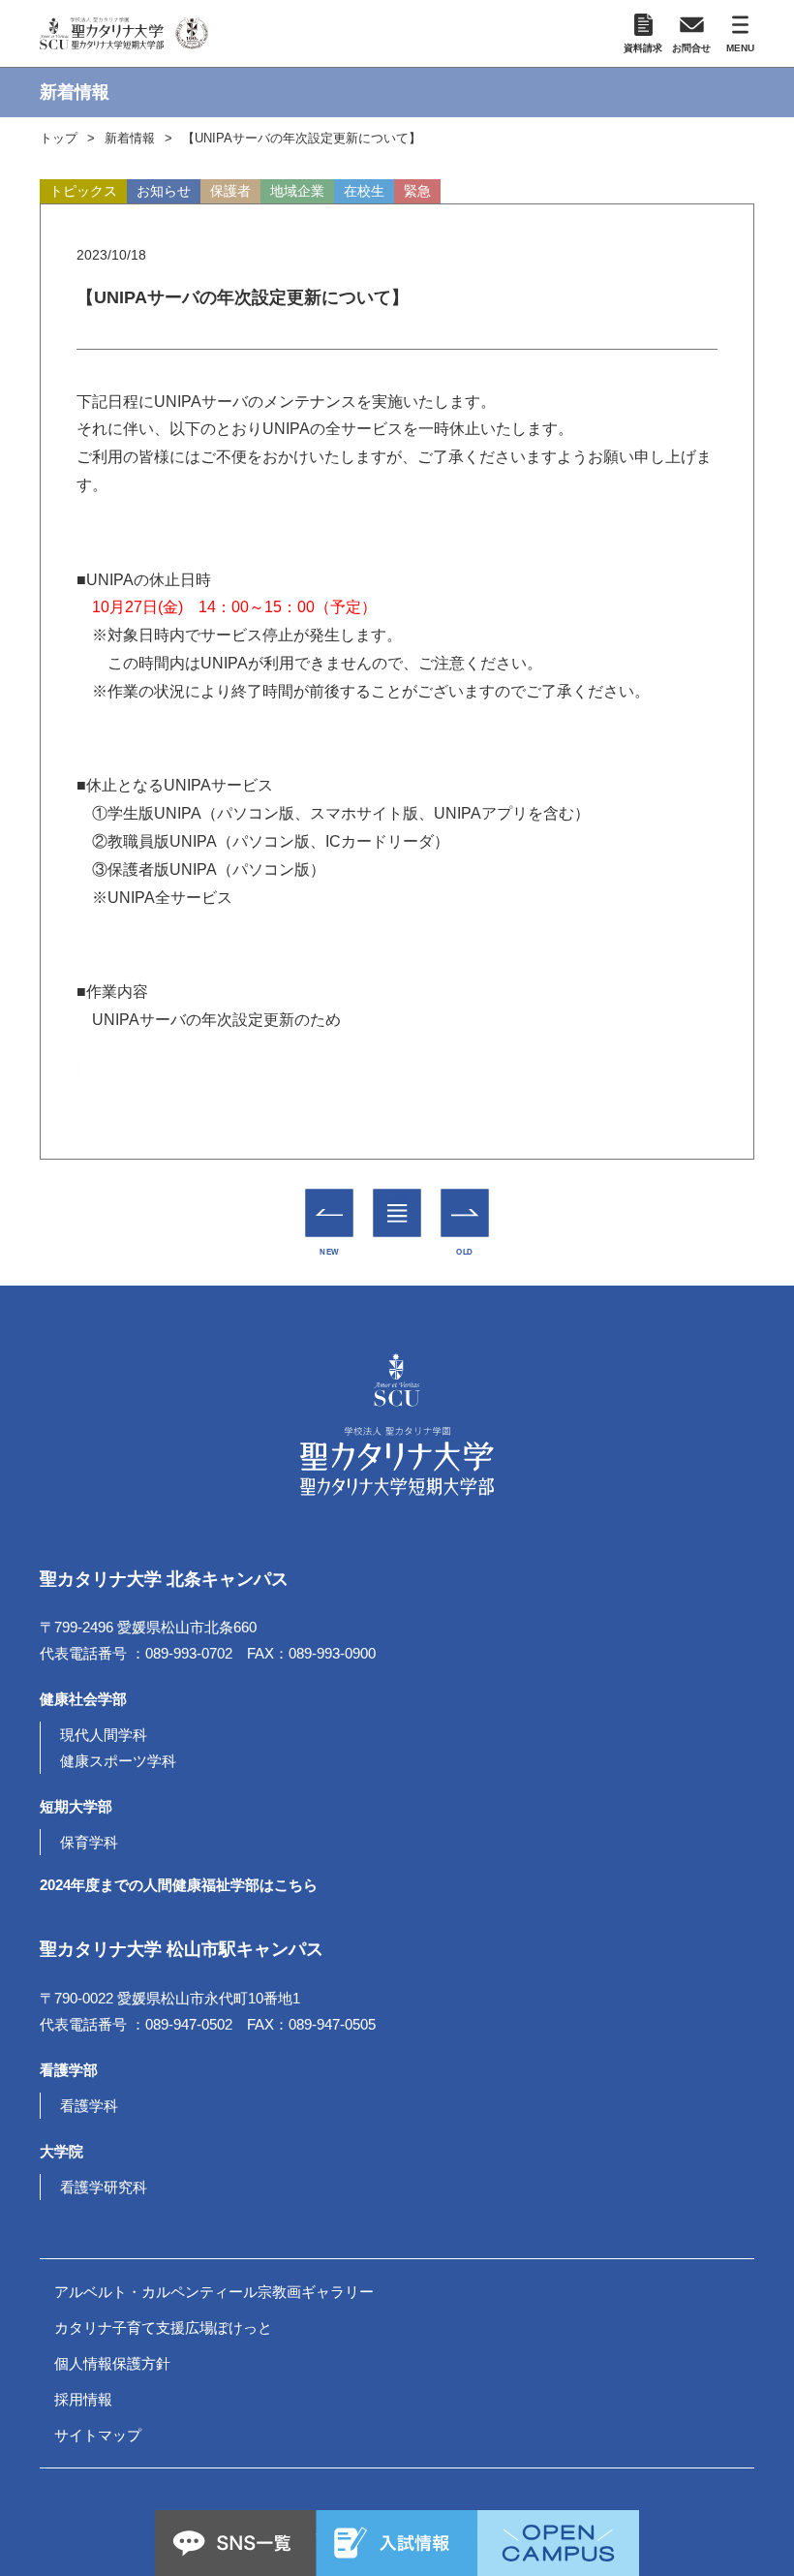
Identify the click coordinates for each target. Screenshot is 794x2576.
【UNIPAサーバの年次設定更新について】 (302, 138)
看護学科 (89, 2106)
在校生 (364, 191)
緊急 (417, 191)
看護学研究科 (104, 2187)
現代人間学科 (104, 1735)
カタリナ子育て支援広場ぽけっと (163, 2328)
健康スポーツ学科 (118, 1761)
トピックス (83, 191)
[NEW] (330, 1213)
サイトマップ (98, 2435)
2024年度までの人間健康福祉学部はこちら (179, 1885)
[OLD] (465, 1213)
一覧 (397, 1199)
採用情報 (83, 2399)
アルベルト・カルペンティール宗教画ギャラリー (214, 2292)
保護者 (230, 191)
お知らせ (164, 191)
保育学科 (89, 1842)
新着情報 (130, 138)
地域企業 (297, 191)
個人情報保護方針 (112, 2363)
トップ (59, 138)
